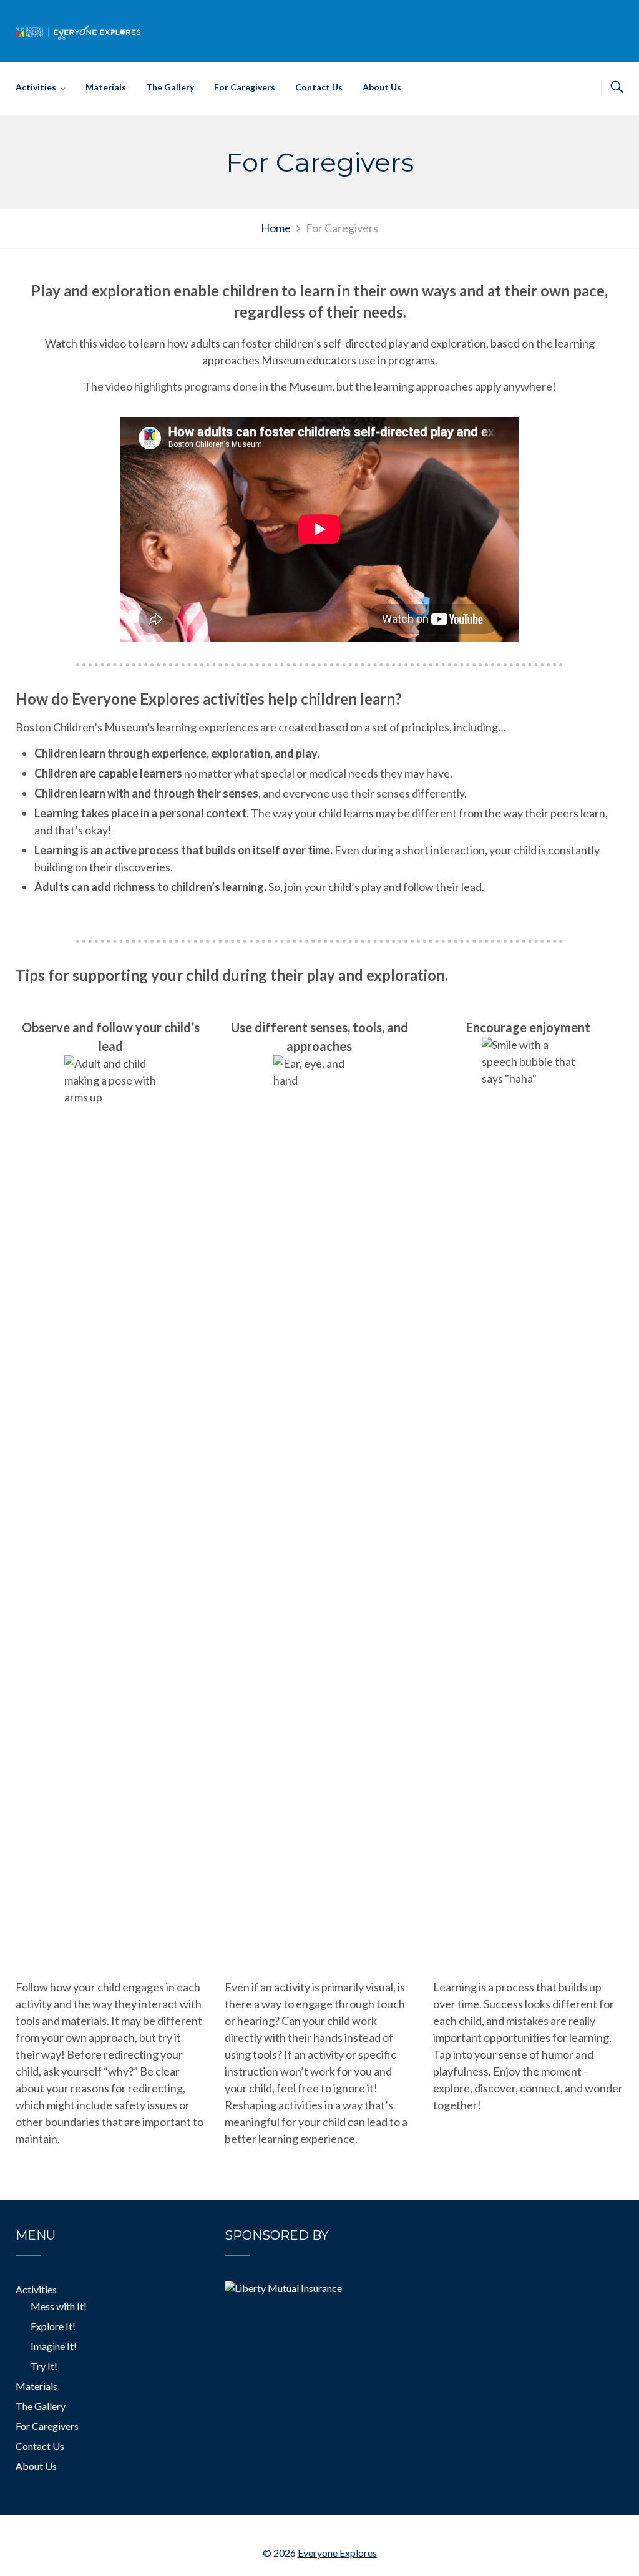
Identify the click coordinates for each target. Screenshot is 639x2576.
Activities (36, 87)
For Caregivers (245, 87)
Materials (106, 87)
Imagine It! (54, 2346)
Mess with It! (59, 2306)
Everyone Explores (337, 2553)
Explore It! (53, 2326)
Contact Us (319, 87)
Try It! (44, 2366)
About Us (382, 87)
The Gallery (170, 87)
